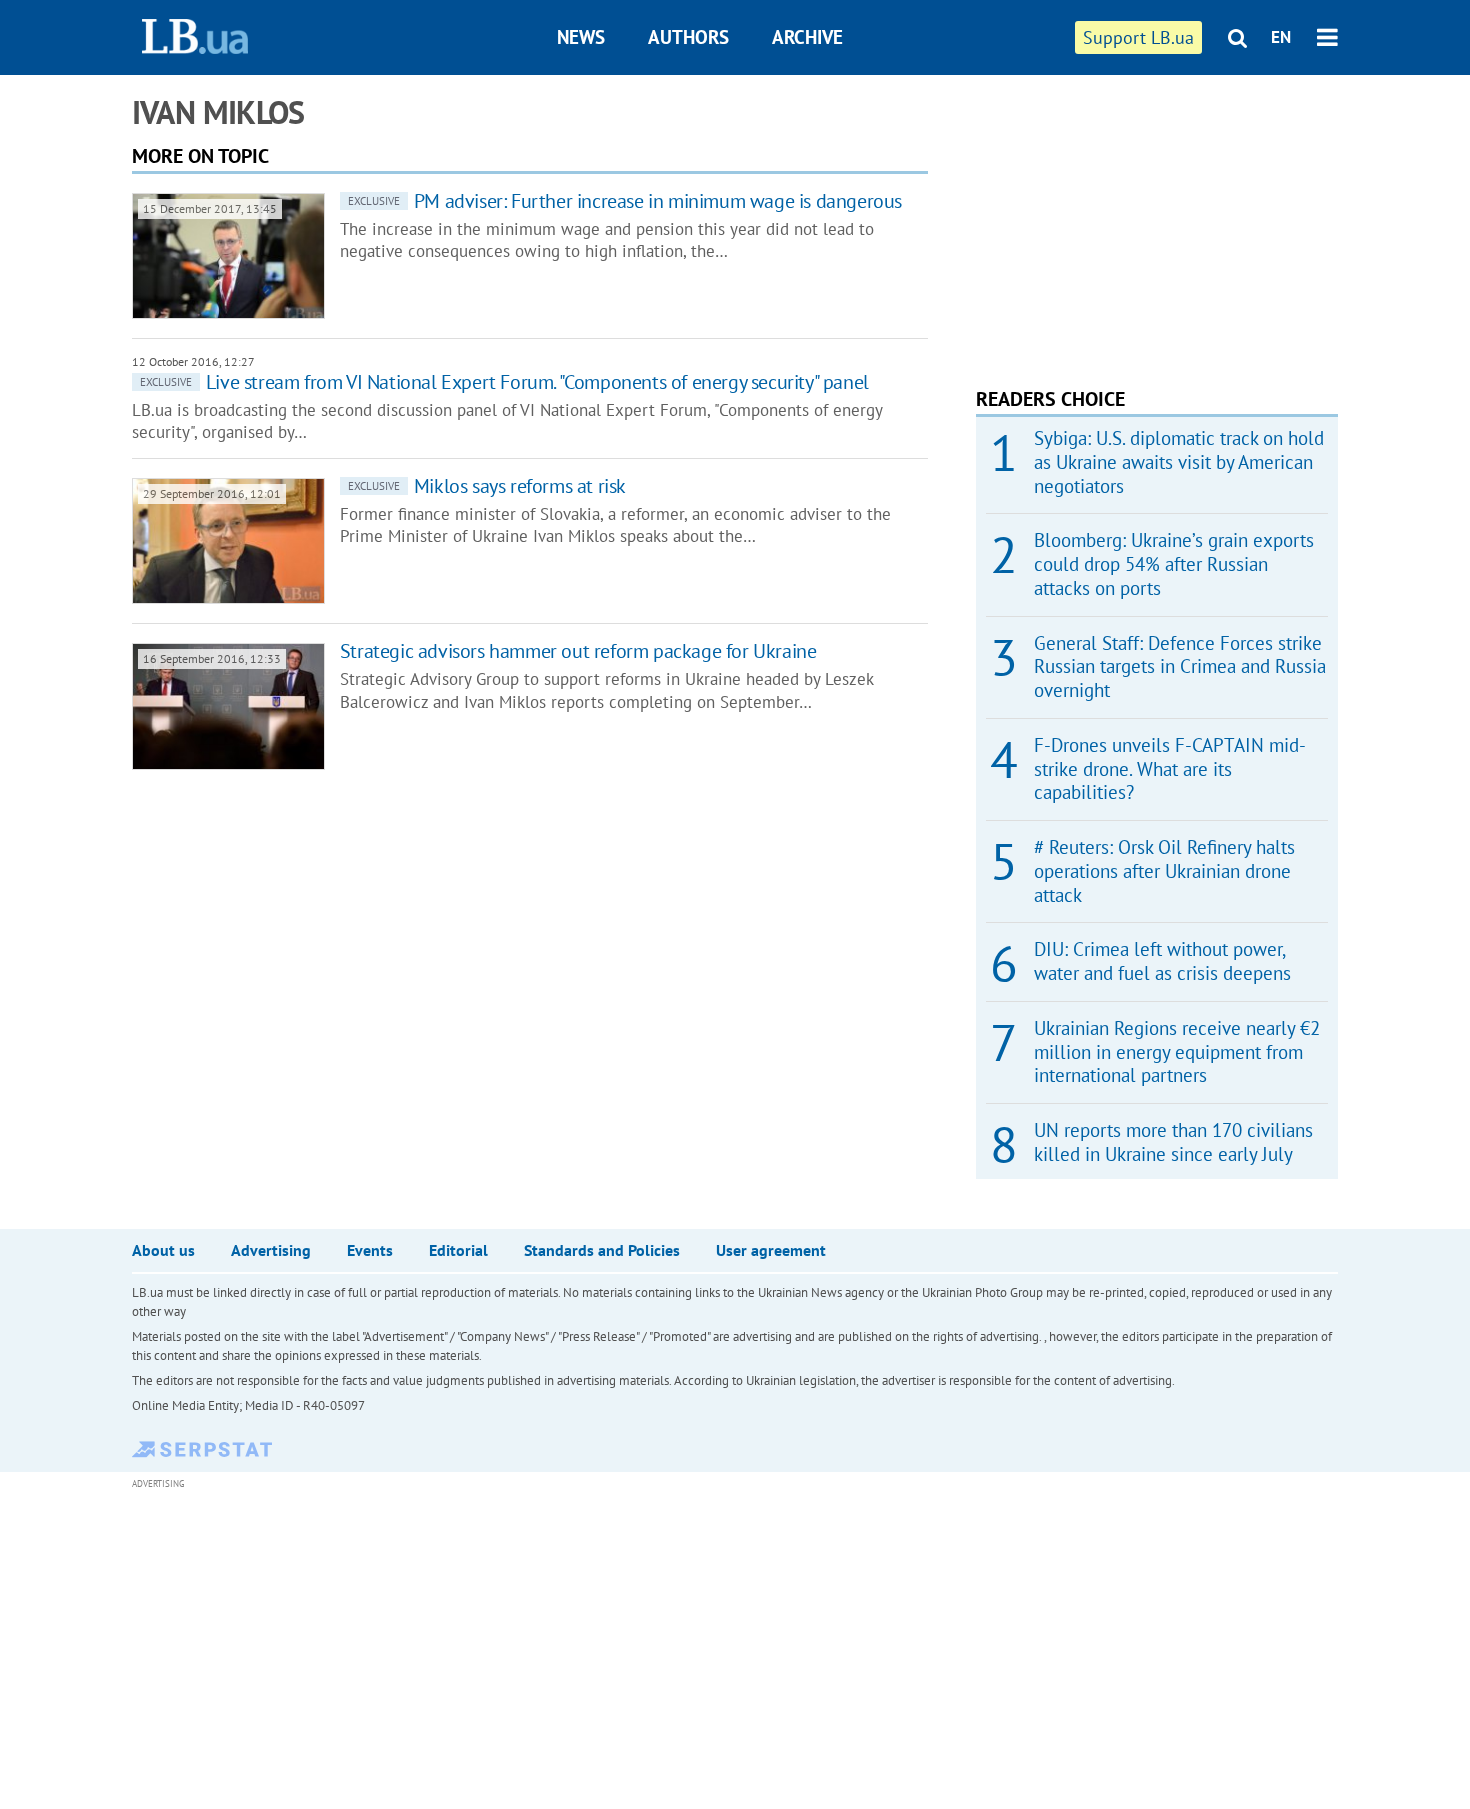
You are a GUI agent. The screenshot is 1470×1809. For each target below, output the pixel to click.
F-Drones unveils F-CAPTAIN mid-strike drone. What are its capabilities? (1170, 769)
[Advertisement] (1126, 220)
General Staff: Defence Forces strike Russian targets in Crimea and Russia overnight (1180, 667)
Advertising (271, 1250)
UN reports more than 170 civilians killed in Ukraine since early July (1173, 1142)
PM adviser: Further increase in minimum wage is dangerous (625, 201)
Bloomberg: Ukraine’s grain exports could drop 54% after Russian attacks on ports (1174, 564)
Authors (688, 37)
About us (163, 1250)
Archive (807, 37)
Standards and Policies (602, 1250)
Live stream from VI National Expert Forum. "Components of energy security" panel (504, 382)
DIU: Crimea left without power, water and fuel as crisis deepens (1162, 961)
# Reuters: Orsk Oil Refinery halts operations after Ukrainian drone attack (1164, 871)
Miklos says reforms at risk (487, 486)
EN (1281, 37)
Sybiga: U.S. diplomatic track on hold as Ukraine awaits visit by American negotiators (1179, 462)
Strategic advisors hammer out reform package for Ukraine (578, 651)
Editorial (458, 1250)
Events (370, 1250)
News (581, 37)
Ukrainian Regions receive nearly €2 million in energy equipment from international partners (1177, 1052)
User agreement (771, 1250)
